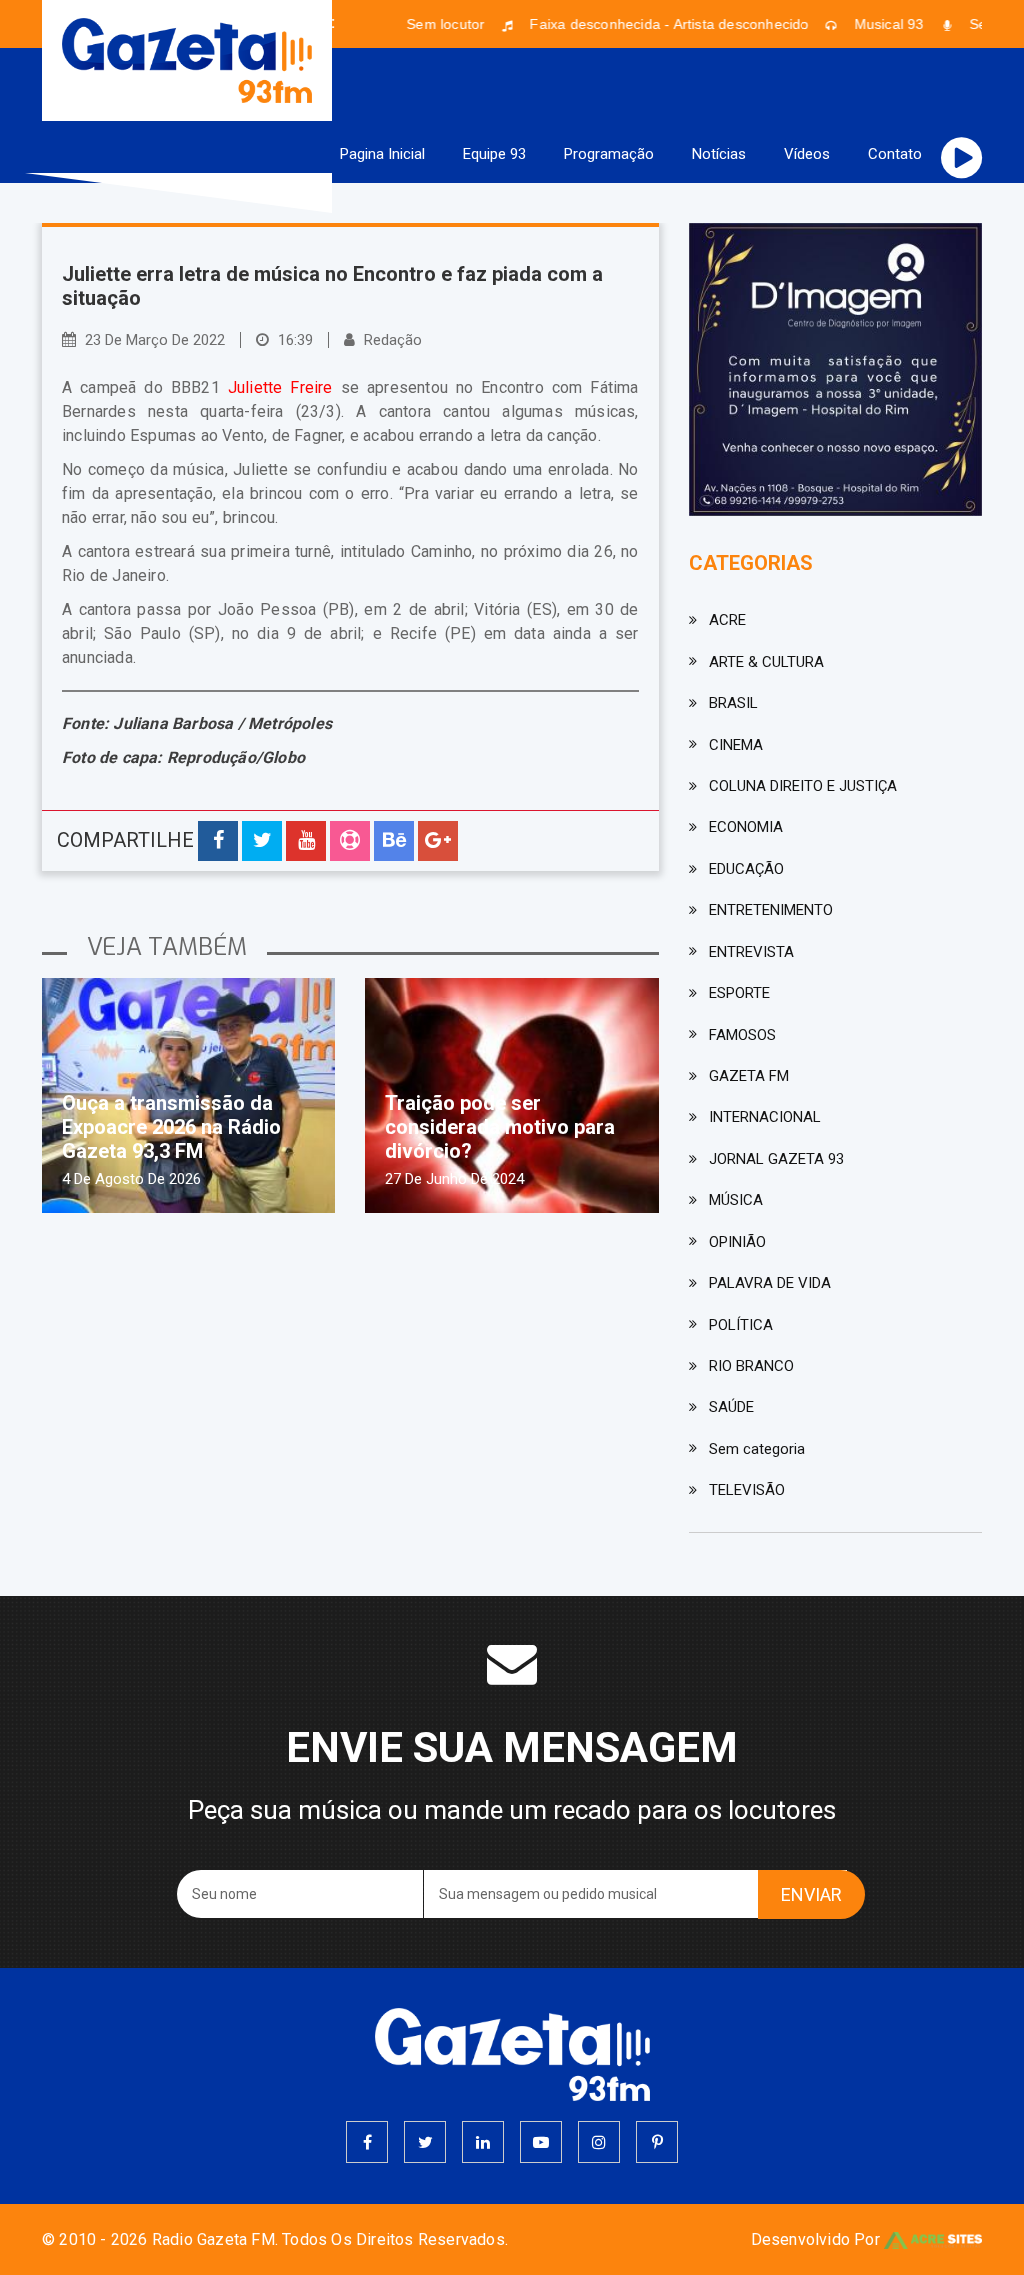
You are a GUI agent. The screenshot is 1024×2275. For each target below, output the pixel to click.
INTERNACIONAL (765, 1117)
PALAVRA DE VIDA (770, 1283)
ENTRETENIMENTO (771, 910)
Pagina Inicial (382, 154)
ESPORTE (739, 993)
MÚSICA (736, 1200)
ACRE (727, 620)
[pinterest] (657, 2142)
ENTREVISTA (751, 952)
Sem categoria (757, 1449)
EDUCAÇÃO (746, 869)
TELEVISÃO (747, 1490)
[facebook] (367, 2142)
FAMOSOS (742, 1035)
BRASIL (733, 703)
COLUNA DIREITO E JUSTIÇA (803, 786)
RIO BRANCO (751, 1366)
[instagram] (599, 2142)
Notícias (719, 154)
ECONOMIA (746, 827)
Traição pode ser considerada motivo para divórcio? (500, 1127)
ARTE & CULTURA (766, 662)
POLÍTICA (741, 1325)
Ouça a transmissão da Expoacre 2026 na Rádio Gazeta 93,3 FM (171, 1127)
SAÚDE (731, 1407)
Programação (609, 154)
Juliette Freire (280, 387)
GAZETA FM (749, 1076)
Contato (895, 154)
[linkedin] (483, 2142)
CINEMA (736, 745)
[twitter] (425, 2142)
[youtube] (541, 2142)
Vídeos (807, 154)
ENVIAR (811, 1894)
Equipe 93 (494, 154)
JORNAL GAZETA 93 (776, 1159)
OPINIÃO (737, 1242)
